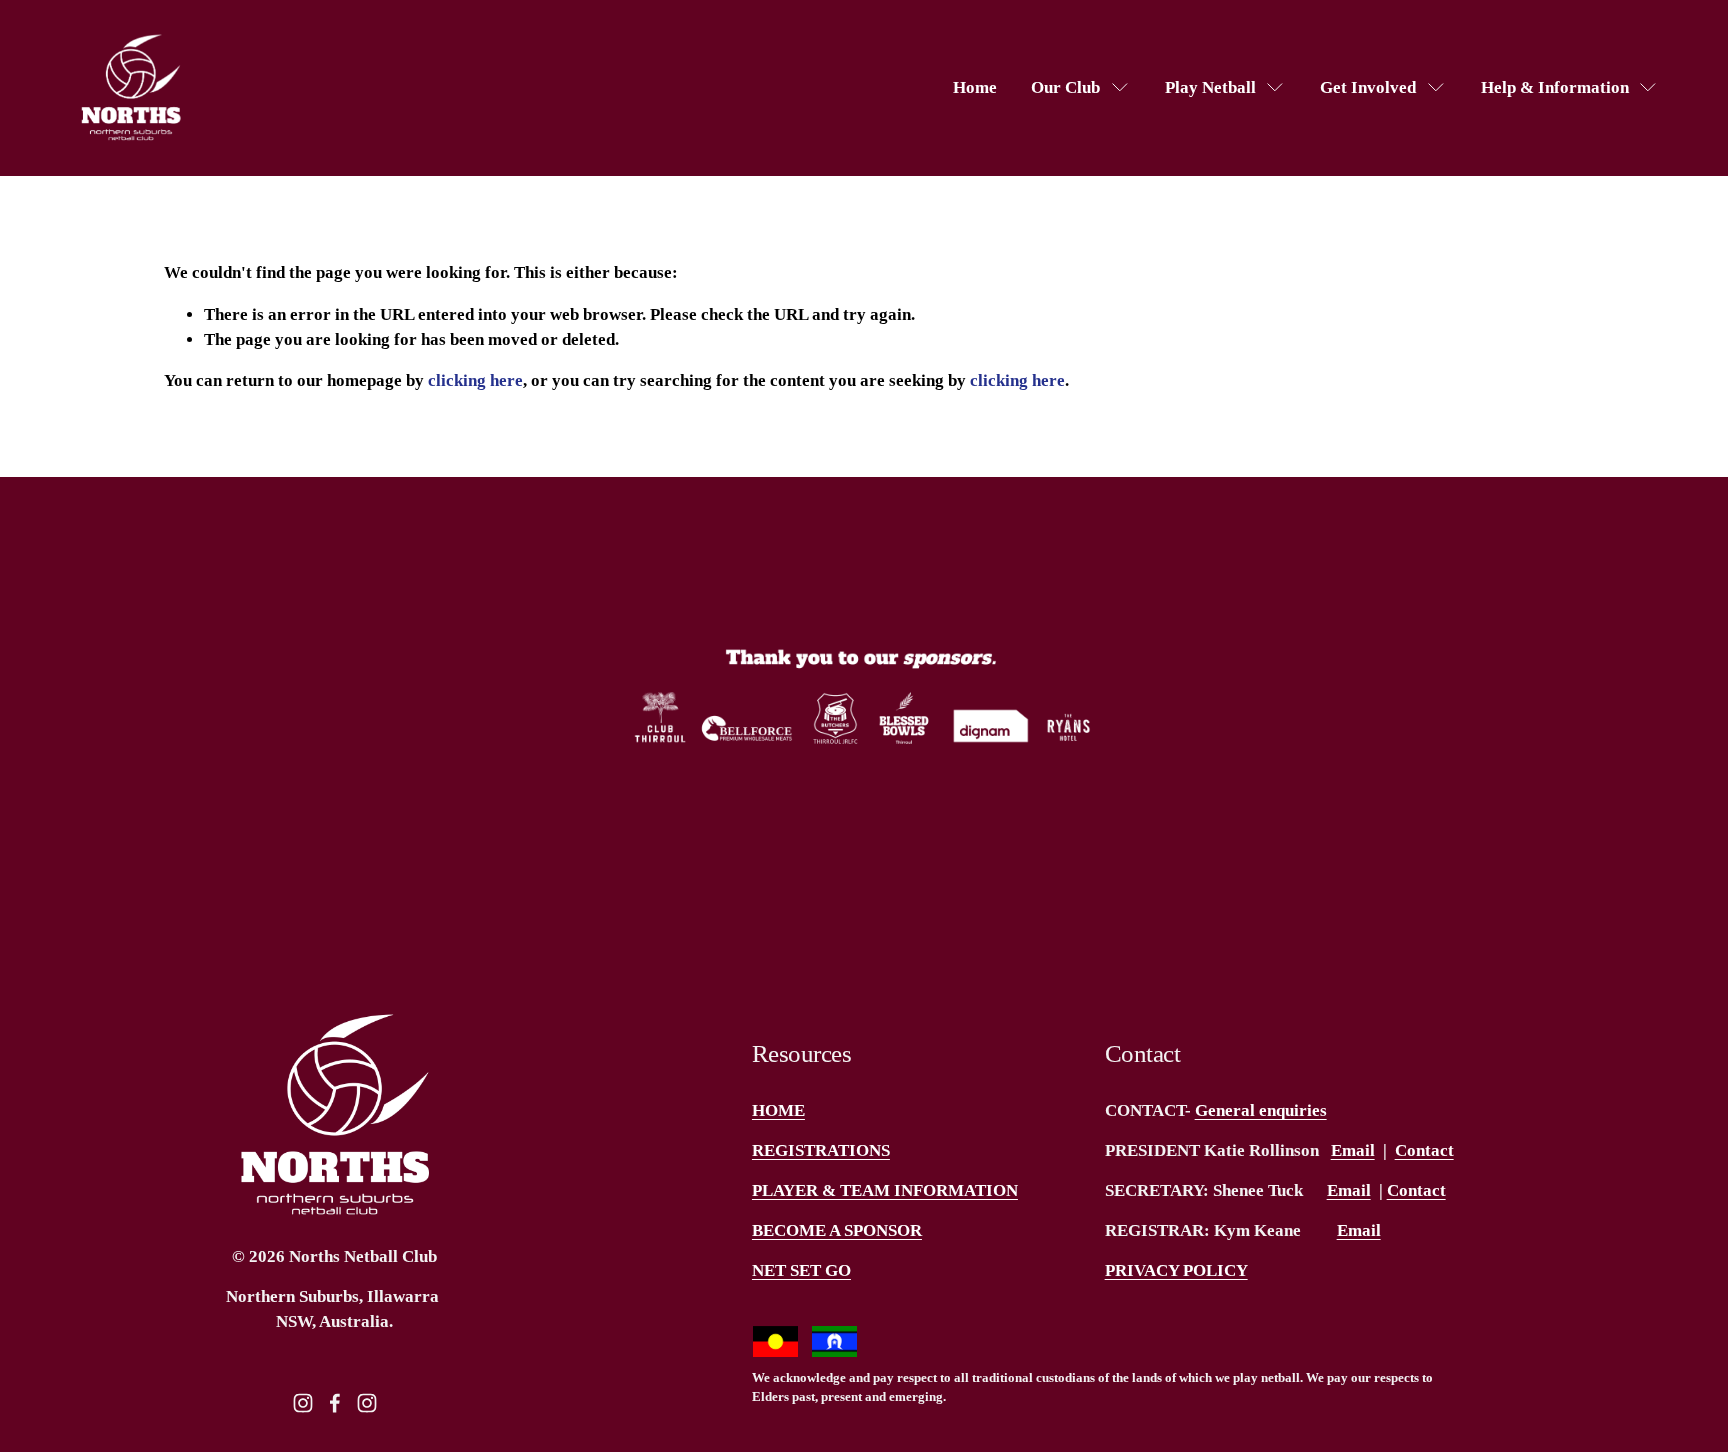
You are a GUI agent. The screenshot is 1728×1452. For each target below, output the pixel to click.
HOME (778, 1110)
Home (975, 87)
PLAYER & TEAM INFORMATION (885, 1190)
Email (1353, 1150)
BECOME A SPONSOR (837, 1230)
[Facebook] (335, 1403)
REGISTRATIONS (821, 1150)
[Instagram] (303, 1403)
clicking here (475, 380)
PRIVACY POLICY (1176, 1270)
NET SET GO (801, 1270)
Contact (1424, 1150)
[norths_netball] (367, 1403)
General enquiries (1261, 1110)
